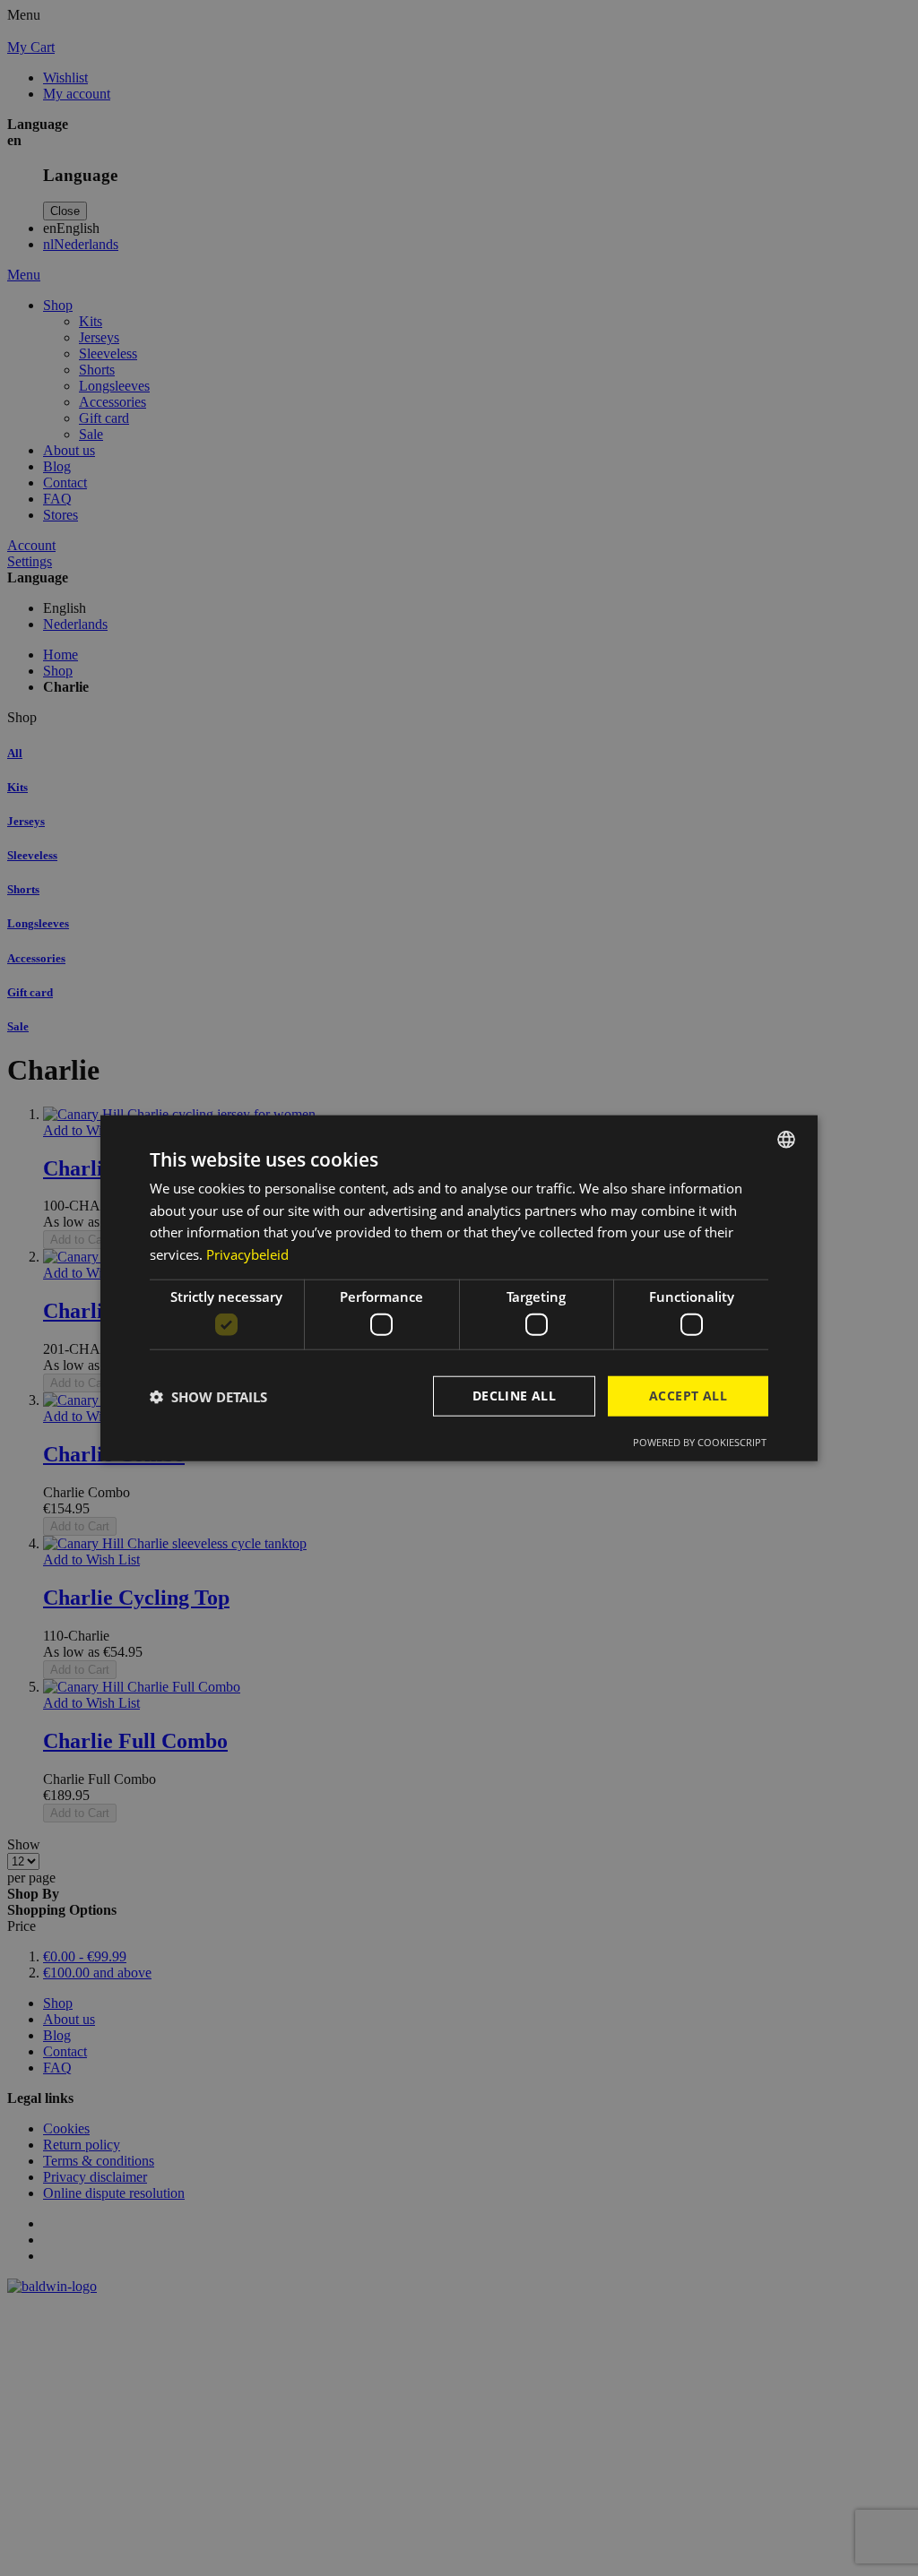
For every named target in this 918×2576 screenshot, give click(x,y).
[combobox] (786, 1139)
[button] (208, 1396)
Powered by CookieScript (700, 1442)
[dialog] (459, 1288)
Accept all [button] (688, 1396)
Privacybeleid (247, 1254)
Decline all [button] (514, 1396)
